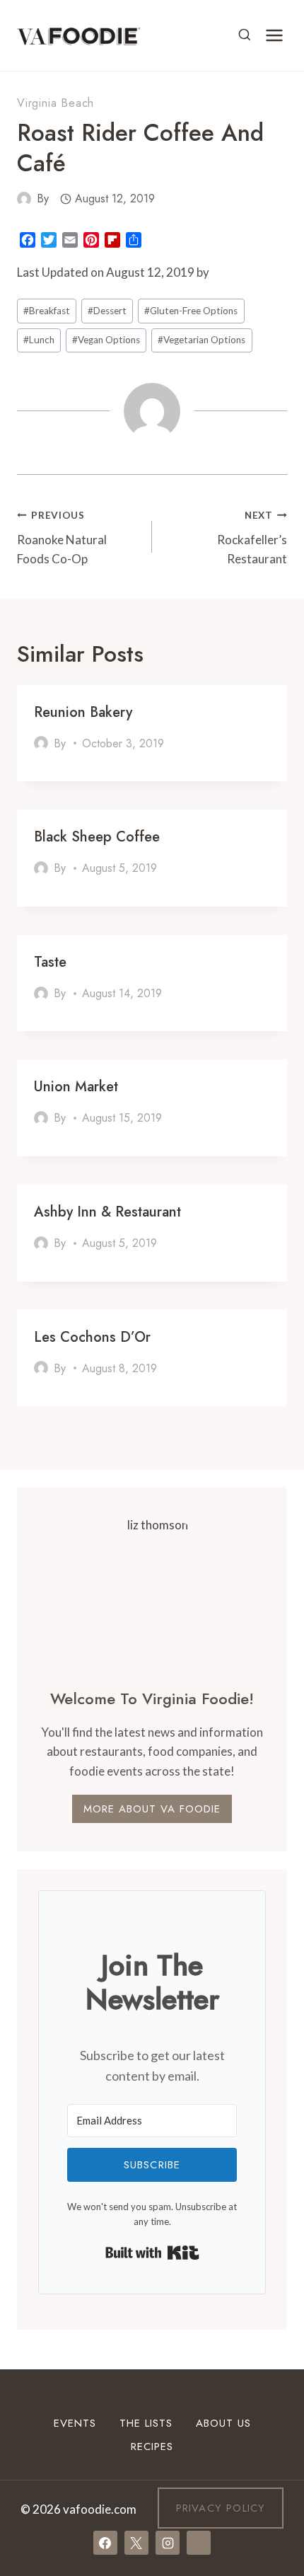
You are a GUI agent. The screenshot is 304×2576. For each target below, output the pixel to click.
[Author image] (24, 199)
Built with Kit (152, 2253)
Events (75, 2423)
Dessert (107, 311)
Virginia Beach (55, 103)
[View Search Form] (245, 35)
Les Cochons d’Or (92, 1337)
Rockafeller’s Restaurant (252, 538)
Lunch (39, 340)
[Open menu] (274, 35)
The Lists (146, 2423)
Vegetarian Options (201, 340)
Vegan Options (106, 340)
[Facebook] (105, 2543)
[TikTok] (199, 2543)
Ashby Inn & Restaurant (107, 1212)
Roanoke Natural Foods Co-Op (62, 538)
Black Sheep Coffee (97, 837)
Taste (50, 962)
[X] (136, 2543)
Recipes (152, 2446)
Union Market (76, 1087)
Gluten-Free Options (191, 311)
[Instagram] (168, 2543)
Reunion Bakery (83, 712)
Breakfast (47, 311)
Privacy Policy (221, 2508)
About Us (223, 2423)
